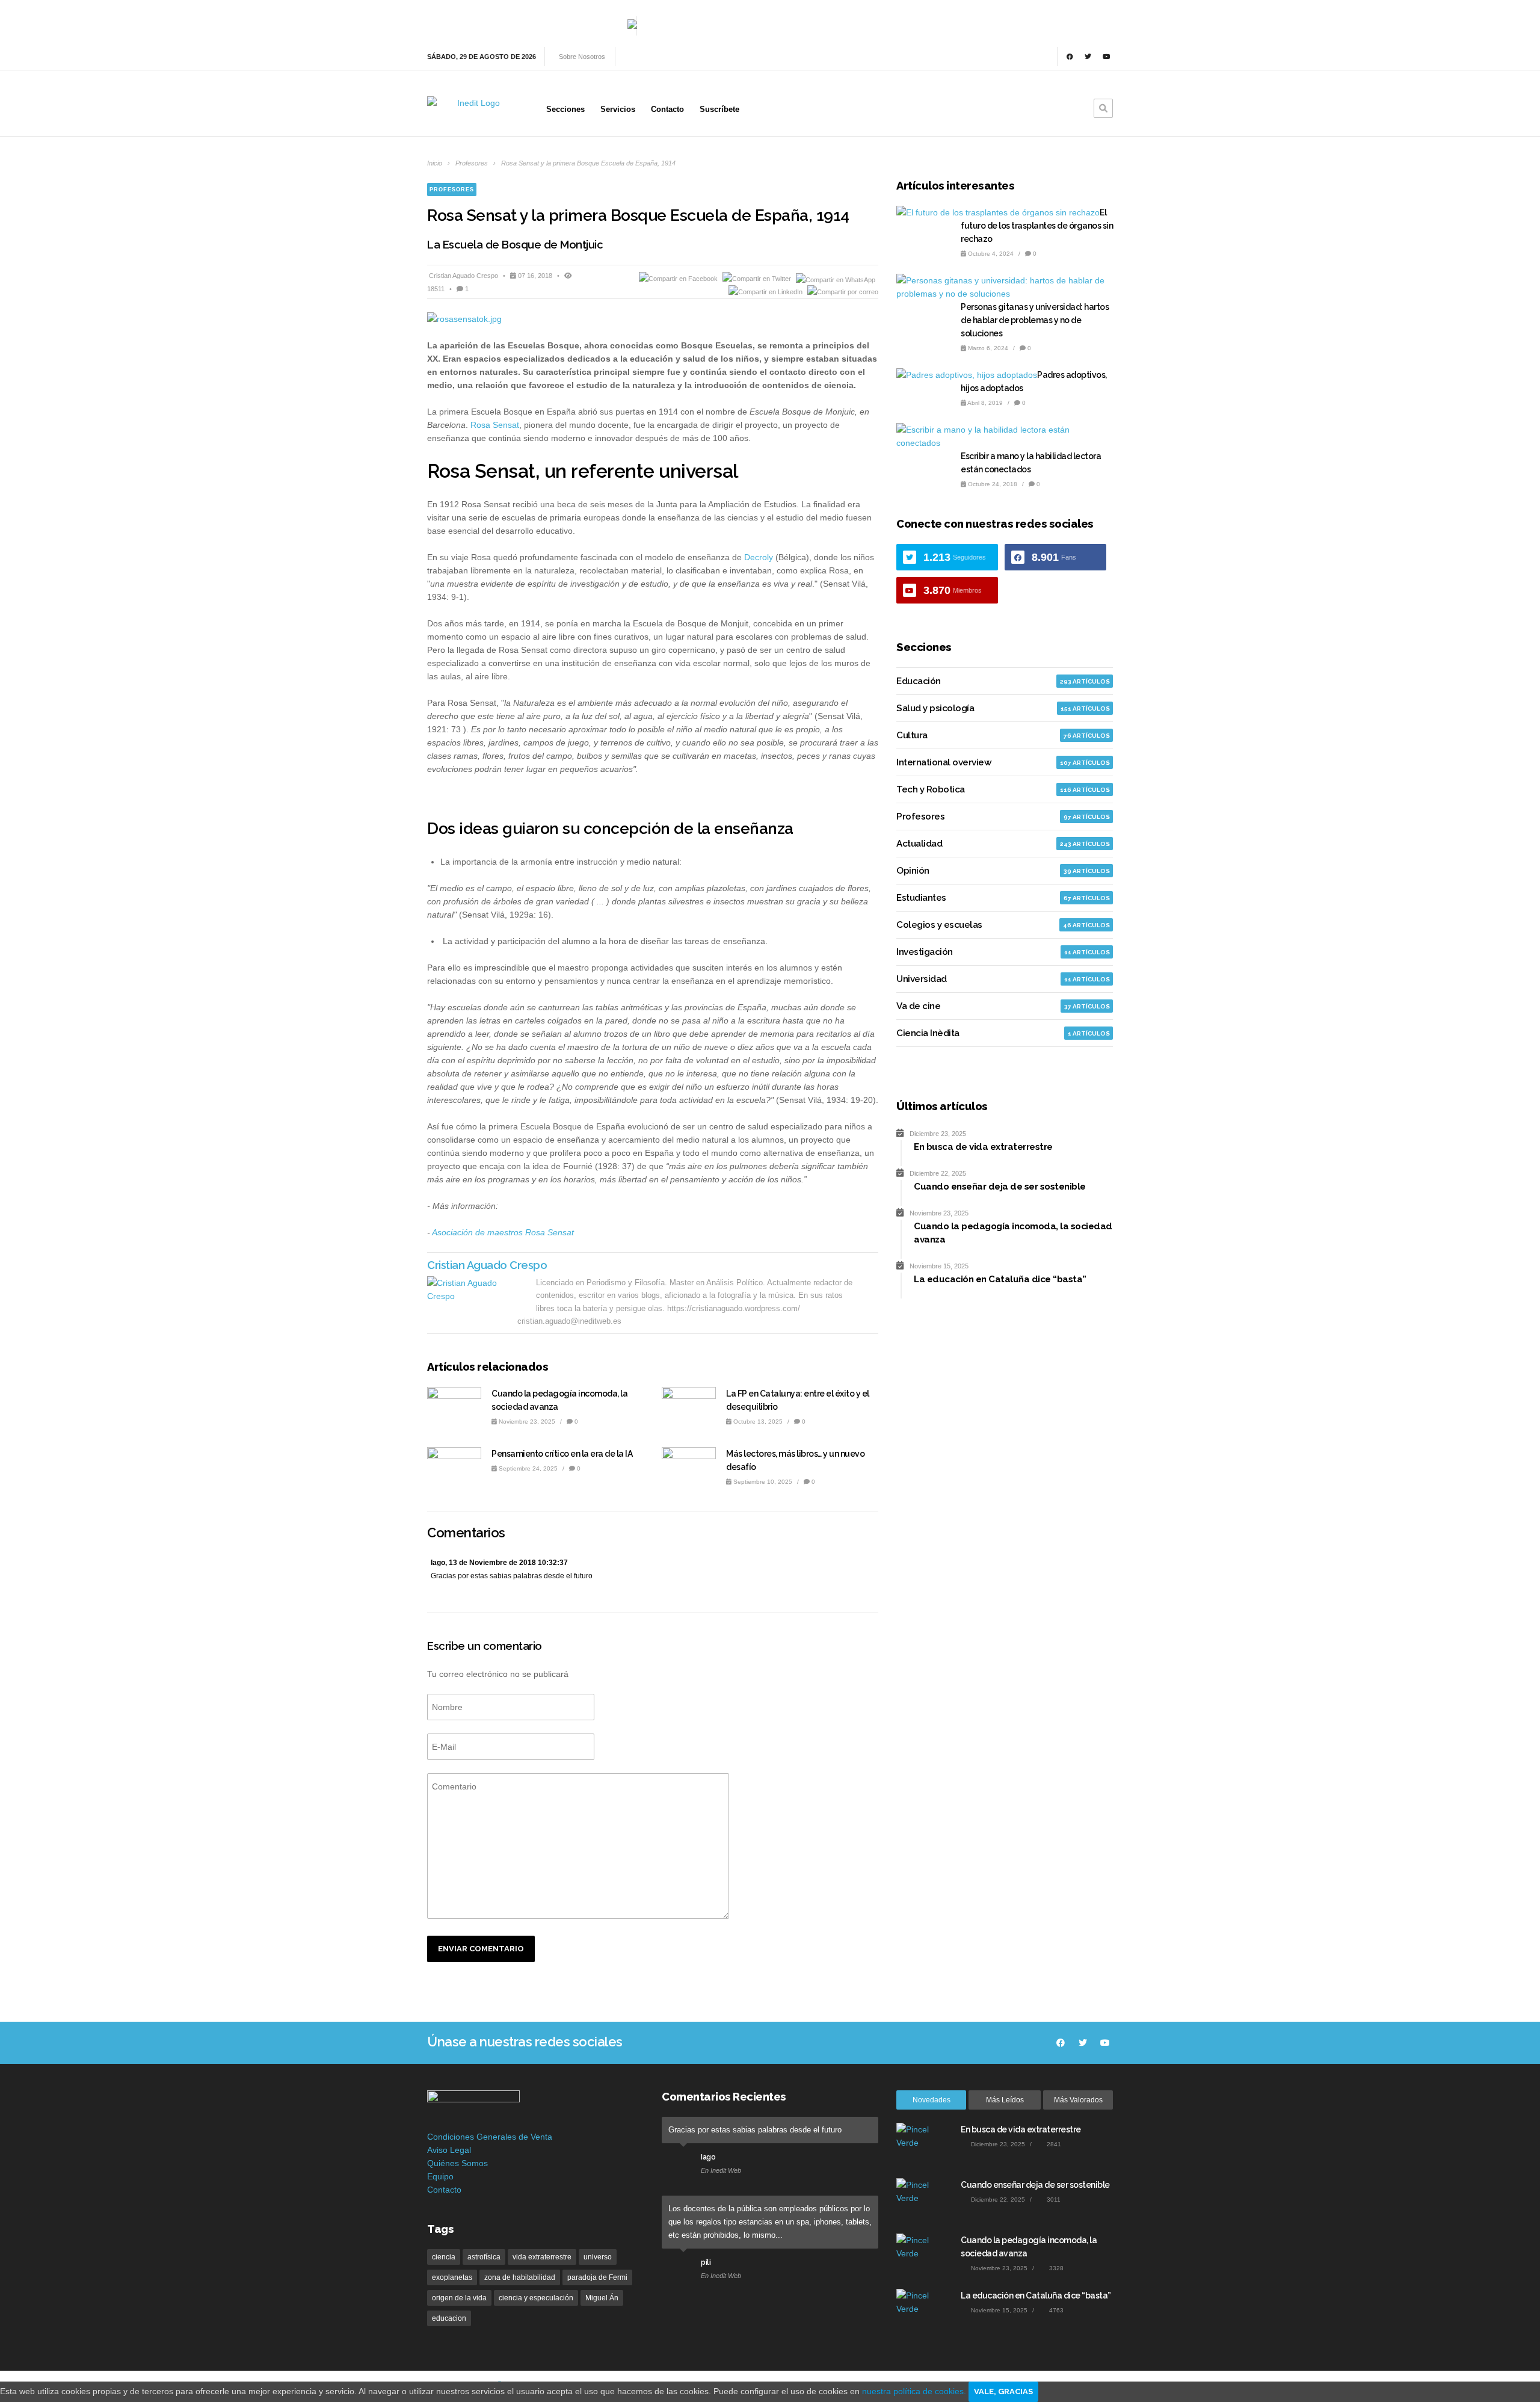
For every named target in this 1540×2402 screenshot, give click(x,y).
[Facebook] (1070, 57)
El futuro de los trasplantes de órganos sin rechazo (1037, 226)
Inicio (435, 163)
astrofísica (484, 2257)
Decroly (759, 557)
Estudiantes (921, 898)
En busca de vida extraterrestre (1021, 2129)
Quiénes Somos (457, 2163)
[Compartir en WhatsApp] (836, 279)
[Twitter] (1088, 57)
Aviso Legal (449, 2150)
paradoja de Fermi (597, 2277)
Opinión (913, 871)
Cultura (912, 735)
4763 (1055, 2310)
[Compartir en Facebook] (679, 279)
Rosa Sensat (495, 425)
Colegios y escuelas (939, 925)
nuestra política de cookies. (915, 2391)
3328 (1055, 2268)
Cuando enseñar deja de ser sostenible (1035, 2185)
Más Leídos (1005, 2100)
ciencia (444, 2257)
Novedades (932, 2100)
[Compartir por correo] (843, 292)
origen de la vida (459, 2298)
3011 (1053, 2200)
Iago (708, 2157)
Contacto (444, 2190)
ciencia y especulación (536, 2298)
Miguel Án (602, 2298)
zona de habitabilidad (520, 2277)
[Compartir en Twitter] (758, 279)
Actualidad (919, 844)
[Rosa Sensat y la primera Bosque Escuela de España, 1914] (653, 319)
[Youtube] (1106, 57)
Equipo (440, 2176)
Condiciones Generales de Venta (490, 2137)
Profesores (472, 163)
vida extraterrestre (542, 2257)
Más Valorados (1078, 2100)
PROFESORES (452, 190)
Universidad (922, 979)
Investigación (925, 952)
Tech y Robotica (931, 789)
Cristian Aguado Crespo (464, 276)
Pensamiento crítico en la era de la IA (562, 1454)
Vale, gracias (1003, 2391)
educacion (449, 2318)
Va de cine (918, 1006)
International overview (944, 762)
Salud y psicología (935, 708)
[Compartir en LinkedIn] (766, 292)
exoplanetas (452, 2277)
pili (706, 2262)
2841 (1053, 2144)
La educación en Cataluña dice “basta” (1036, 2295)
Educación (919, 681)
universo (598, 2257)
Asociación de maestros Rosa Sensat (503, 1232)
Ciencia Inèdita (928, 1033)
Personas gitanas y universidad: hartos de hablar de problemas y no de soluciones (1035, 320)
